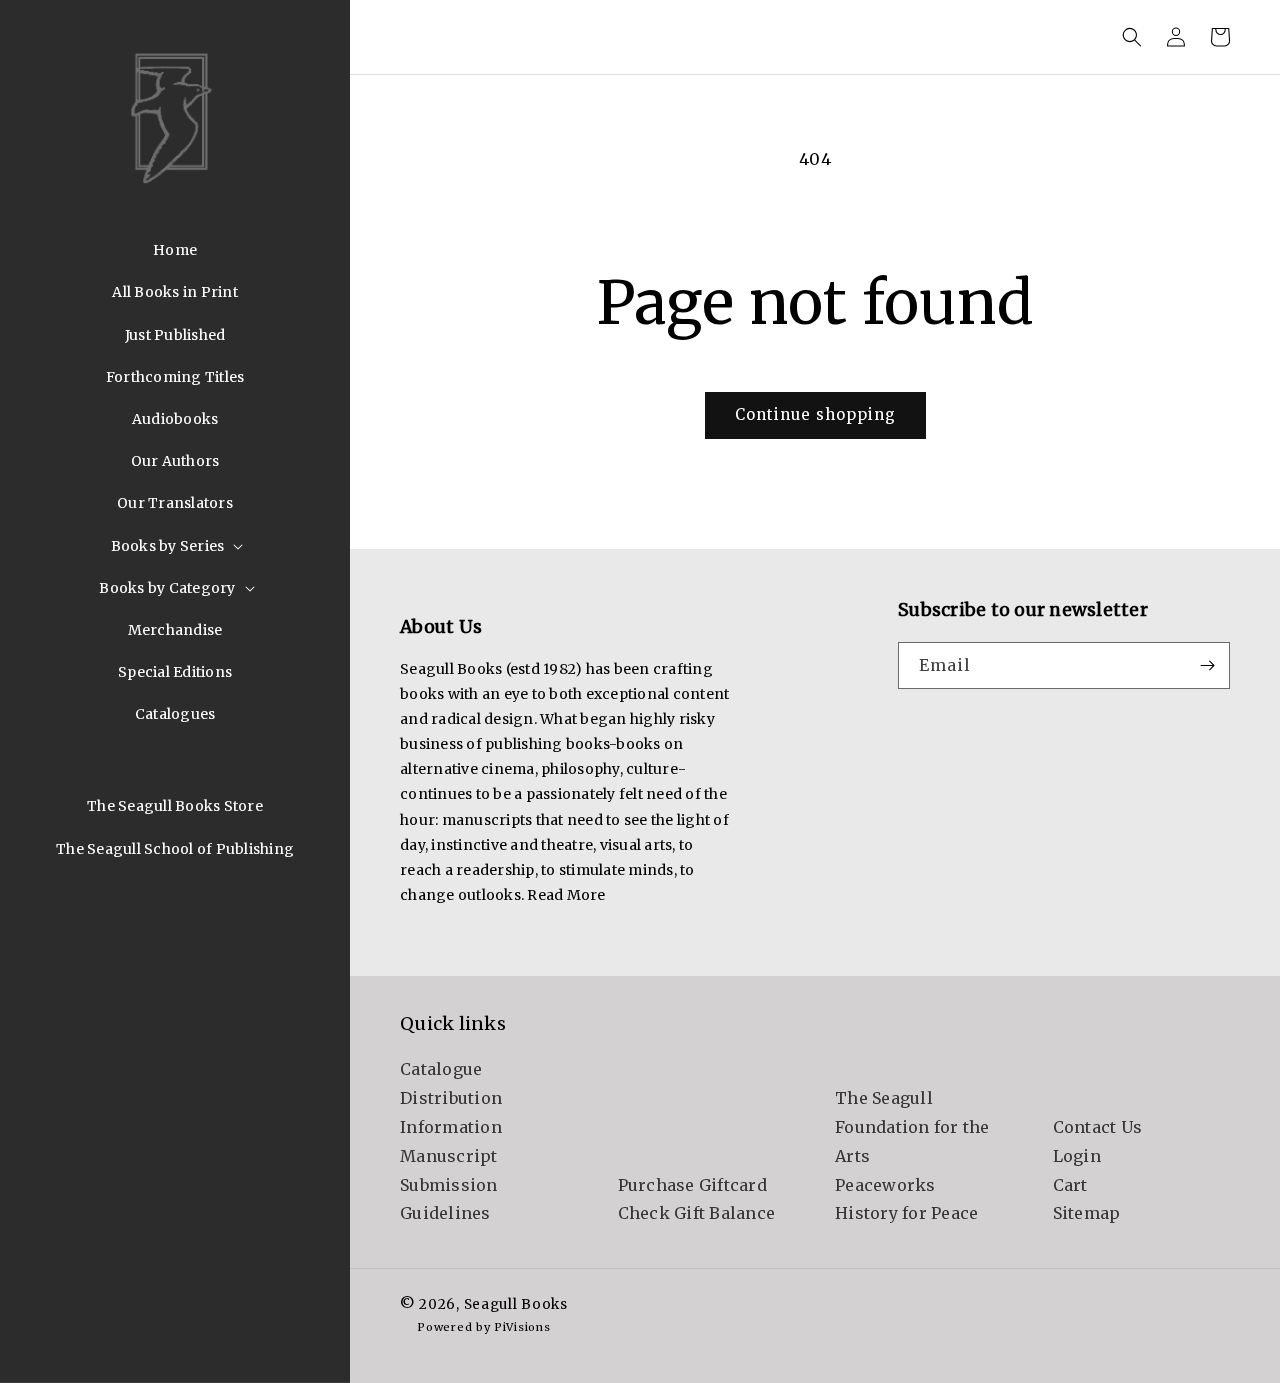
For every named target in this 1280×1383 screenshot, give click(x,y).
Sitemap (1087, 1213)
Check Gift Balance (697, 1213)
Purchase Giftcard (692, 1185)
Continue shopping (815, 414)
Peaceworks (885, 1185)
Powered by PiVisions (483, 1327)
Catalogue (441, 1069)
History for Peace (906, 1213)
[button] (175, 546)
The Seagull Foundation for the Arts (912, 1127)
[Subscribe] (1207, 665)
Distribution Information (451, 1112)
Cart (1070, 1185)
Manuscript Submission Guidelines (449, 1185)
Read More (566, 895)
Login (1077, 1156)
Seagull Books (516, 1304)
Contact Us (1098, 1127)
